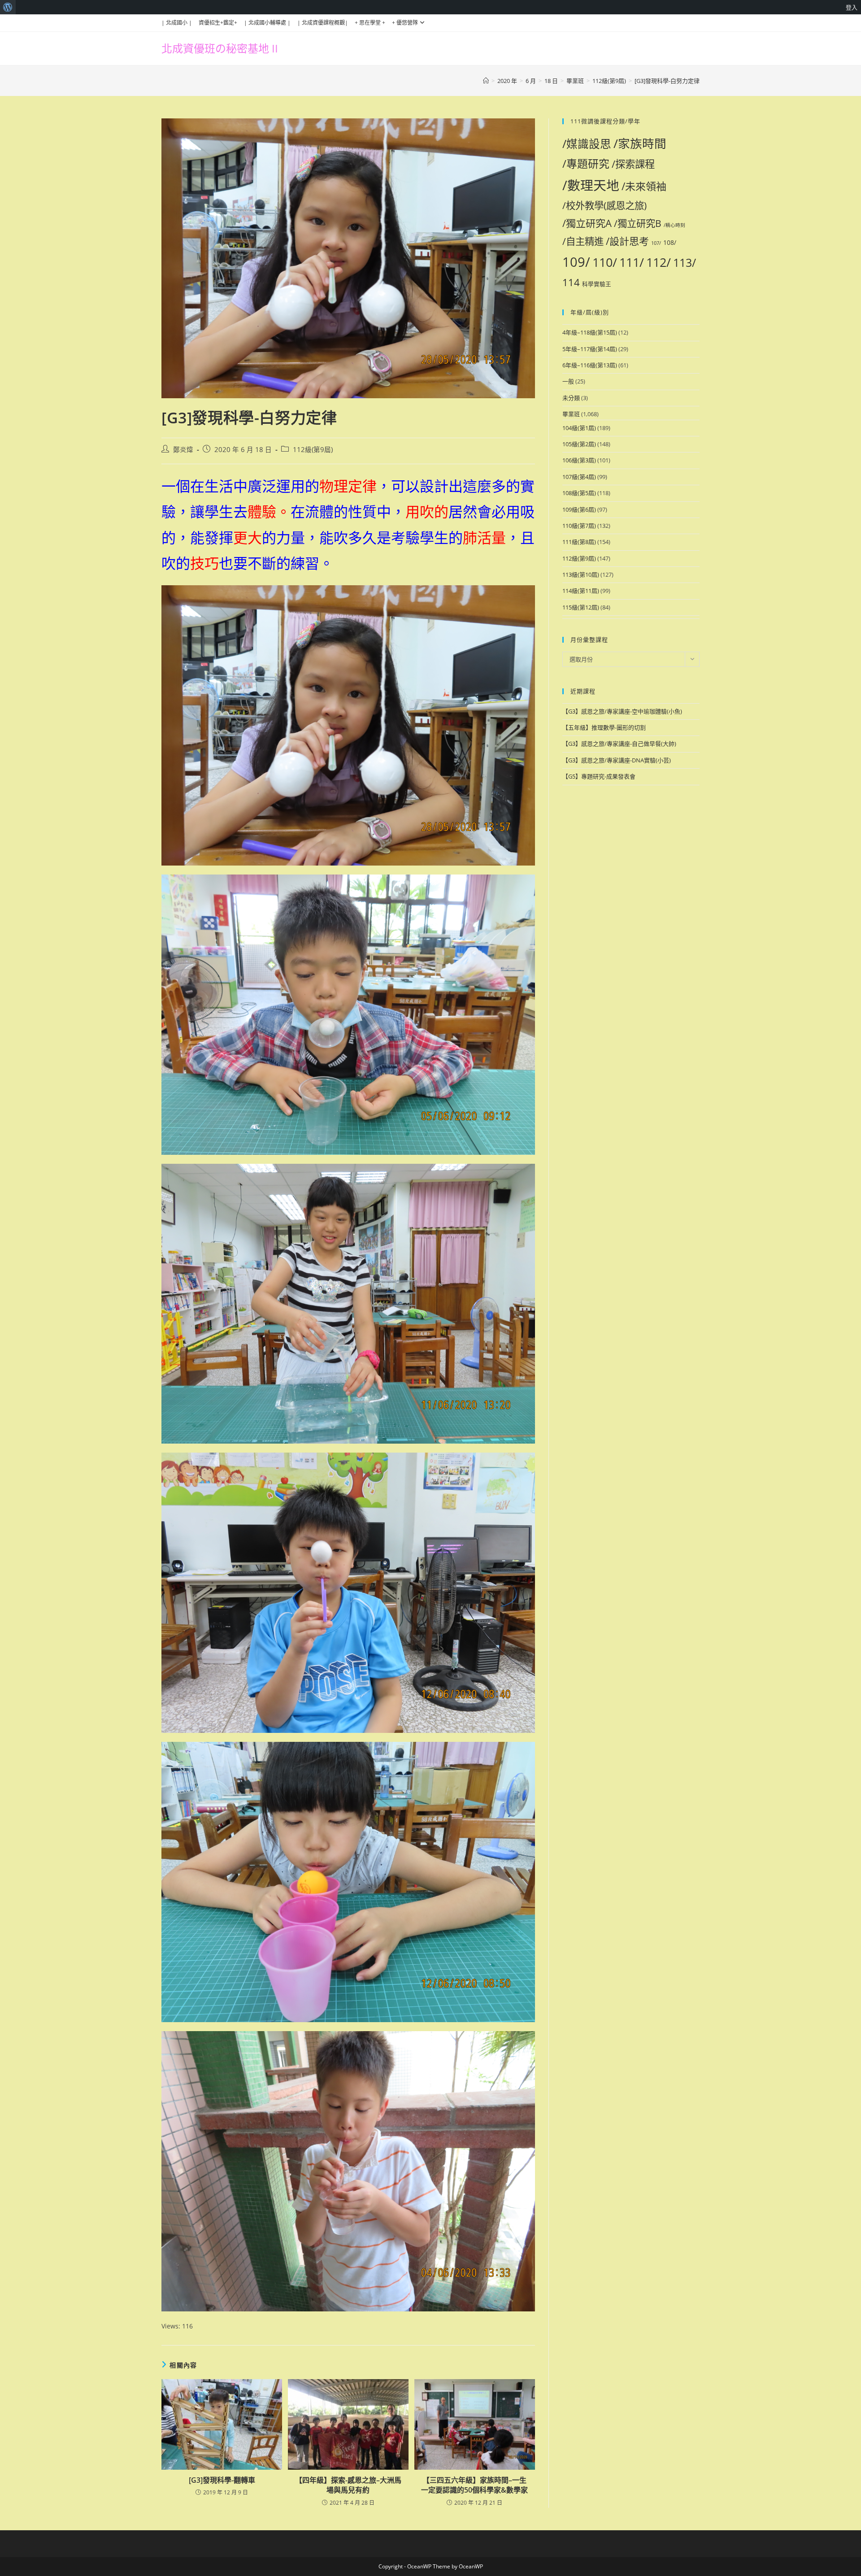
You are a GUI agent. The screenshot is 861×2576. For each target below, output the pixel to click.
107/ (656, 243)
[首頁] (486, 81)
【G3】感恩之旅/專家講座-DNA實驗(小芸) (617, 760)
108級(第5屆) (579, 493)
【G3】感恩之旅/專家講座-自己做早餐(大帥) (619, 744)
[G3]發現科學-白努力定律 (667, 81)
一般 (568, 381)
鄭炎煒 (183, 450)
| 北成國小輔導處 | (267, 23)
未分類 (571, 398)
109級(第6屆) (579, 509)
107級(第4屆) (579, 477)
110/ (605, 262)
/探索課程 (633, 164)
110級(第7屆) (579, 526)
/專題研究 (586, 164)
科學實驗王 (597, 284)
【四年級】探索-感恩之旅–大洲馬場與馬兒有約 (348, 2485)
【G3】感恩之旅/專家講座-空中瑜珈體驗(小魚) (622, 711)
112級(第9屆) (313, 450)
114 (571, 282)
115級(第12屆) (581, 607)
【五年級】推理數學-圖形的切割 (604, 727)
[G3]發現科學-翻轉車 (222, 2480)
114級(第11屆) (581, 591)
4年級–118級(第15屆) (590, 332)
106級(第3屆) (579, 460)
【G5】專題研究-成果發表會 (599, 776)
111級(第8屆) (579, 542)
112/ (659, 262)
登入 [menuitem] (852, 7)
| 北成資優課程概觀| (323, 23)
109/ (576, 262)
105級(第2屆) (579, 444)
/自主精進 (583, 241)
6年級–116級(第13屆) (590, 365)
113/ (685, 263)
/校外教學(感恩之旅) (604, 205)
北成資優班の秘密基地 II (220, 48)
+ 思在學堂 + (370, 23)
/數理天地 (591, 185)
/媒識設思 (587, 144)
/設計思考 (627, 241)
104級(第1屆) (579, 428)
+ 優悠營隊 (405, 23)
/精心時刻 (674, 225)
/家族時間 (640, 144)
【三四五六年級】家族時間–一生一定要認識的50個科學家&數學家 (474, 2485)
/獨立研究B (638, 223)
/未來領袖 (644, 186)
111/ (632, 262)
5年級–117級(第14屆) (590, 349)
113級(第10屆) (581, 574)
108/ (670, 242)
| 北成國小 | (177, 23)
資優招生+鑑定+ (218, 23)
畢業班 (571, 414)
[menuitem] (8, 7)
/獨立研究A (587, 223)
